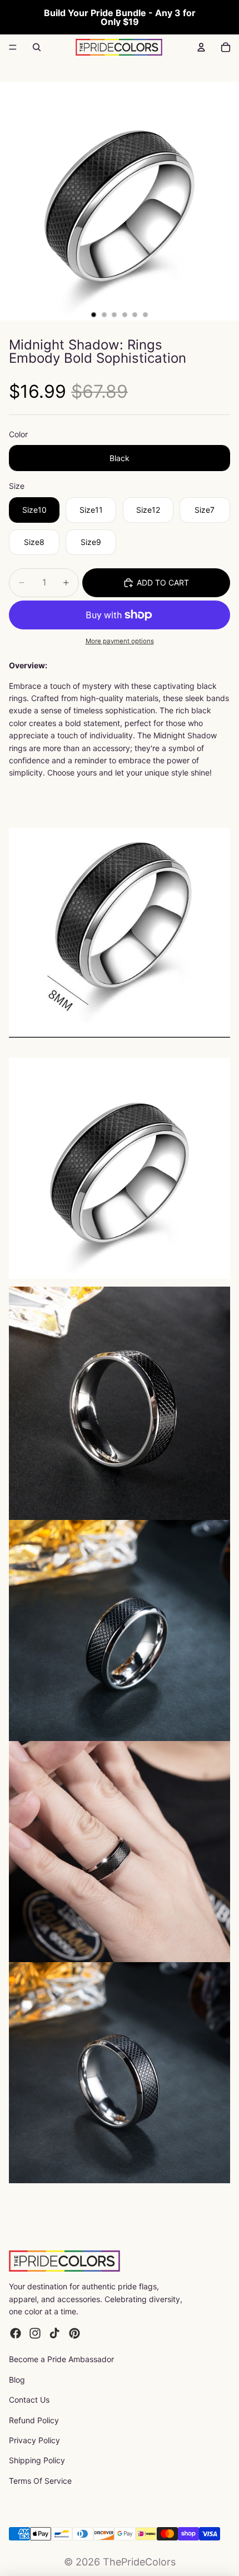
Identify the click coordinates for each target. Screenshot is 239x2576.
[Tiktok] (54, 2333)
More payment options (120, 641)
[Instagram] (35, 2333)
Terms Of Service (40, 2481)
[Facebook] (16, 2333)
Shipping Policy (37, 2460)
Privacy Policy (34, 2440)
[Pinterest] (74, 2333)
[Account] (201, 47)
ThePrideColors (139, 2562)
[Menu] (13, 47)
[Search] (37, 47)
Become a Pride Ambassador (61, 2359)
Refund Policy (34, 2420)
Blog (17, 2380)
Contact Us (29, 2400)
